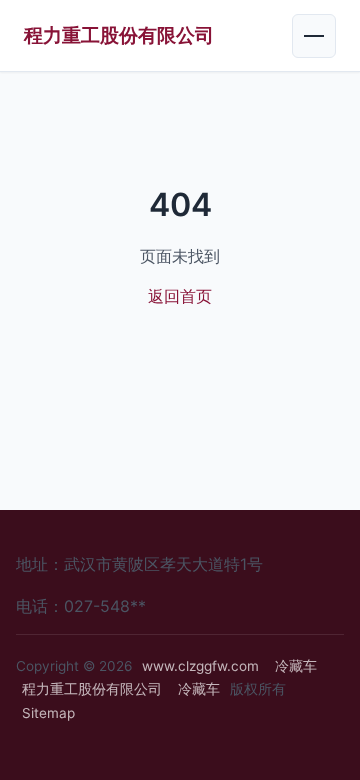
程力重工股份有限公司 (119, 35)
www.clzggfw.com (200, 666)
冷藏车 (296, 666)
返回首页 (180, 296)
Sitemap (48, 713)
